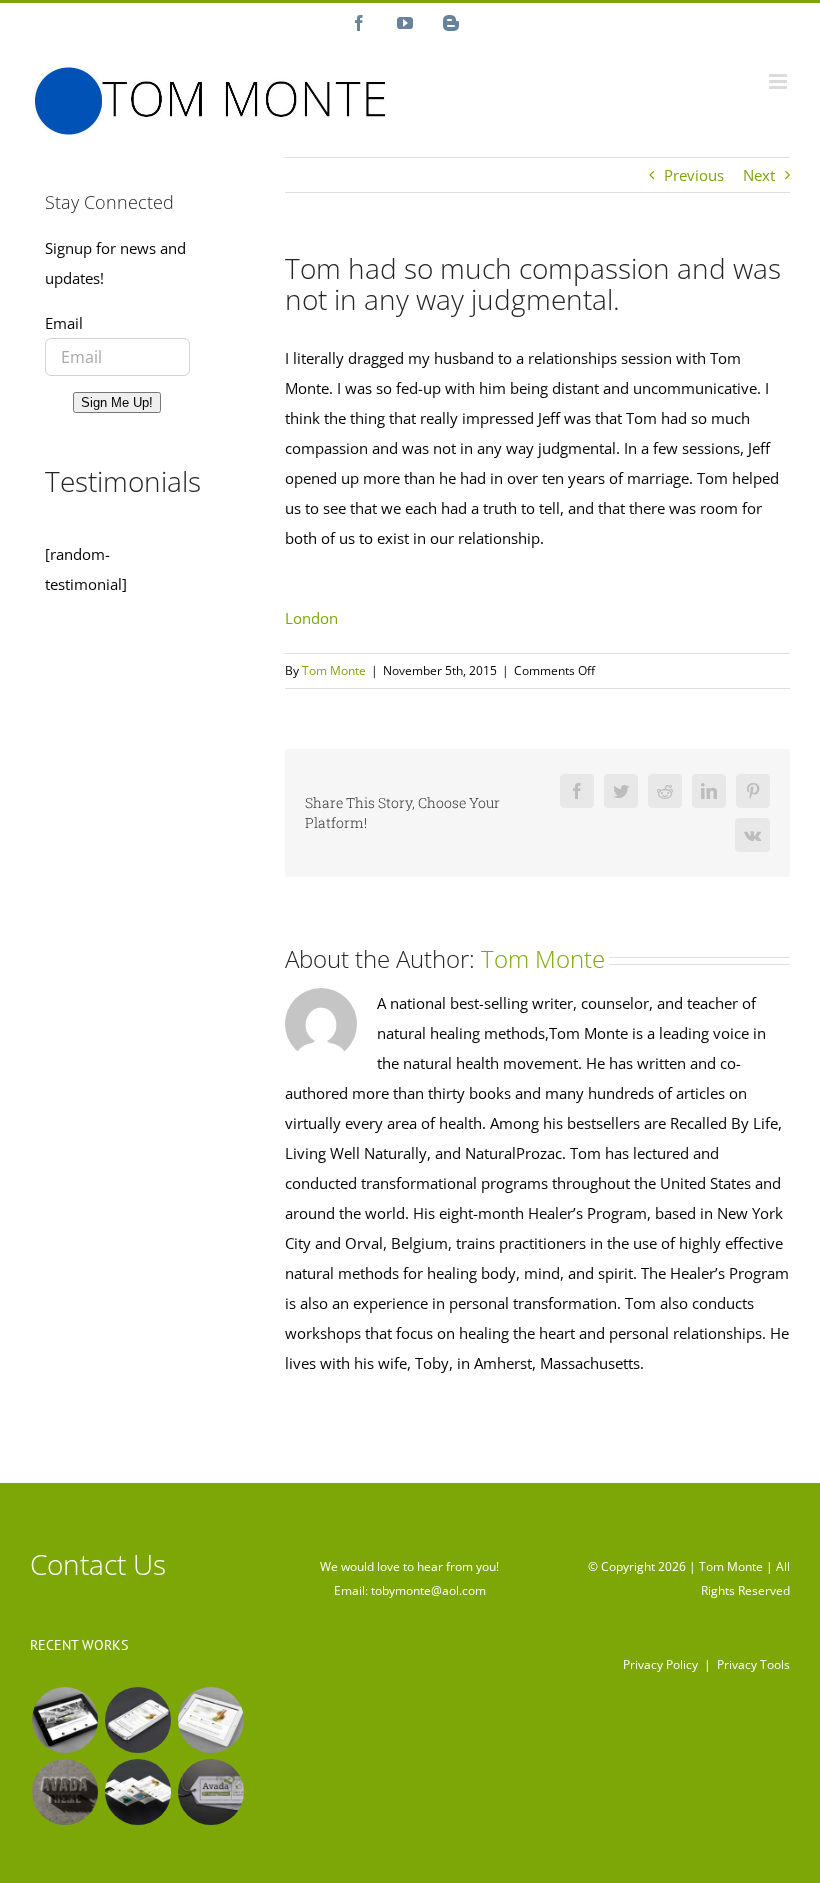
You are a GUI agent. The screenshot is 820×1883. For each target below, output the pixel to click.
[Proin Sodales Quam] (210, 1720)
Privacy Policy (660, 1664)
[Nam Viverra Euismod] (64, 1792)
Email (64, 323)
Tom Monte (334, 670)
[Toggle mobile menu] (779, 81)
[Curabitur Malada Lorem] (137, 1792)
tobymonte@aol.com (428, 1590)
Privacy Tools (753, 1664)
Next (759, 175)
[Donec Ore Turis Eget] (64, 1720)
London (311, 618)
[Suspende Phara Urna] (210, 1792)
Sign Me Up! (117, 402)
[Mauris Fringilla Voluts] (137, 1720)
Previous (694, 175)
